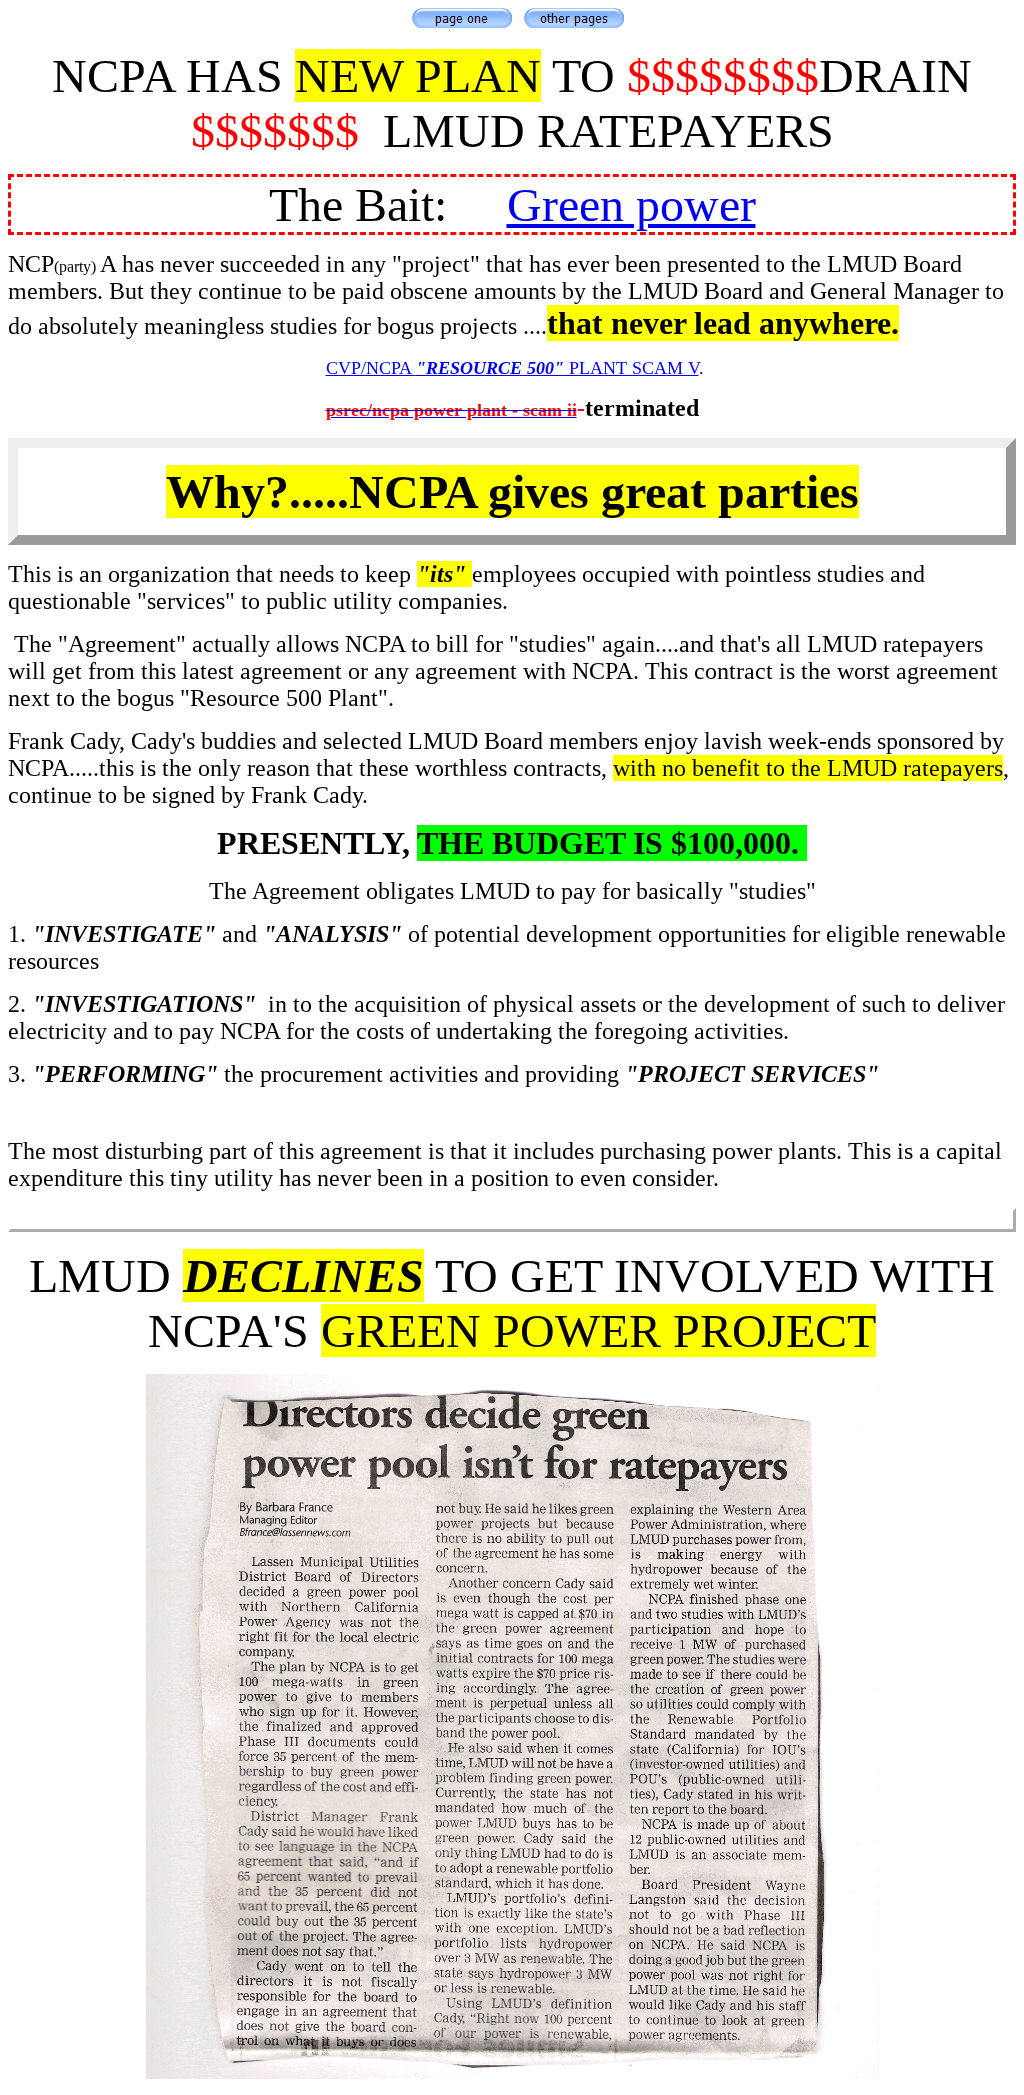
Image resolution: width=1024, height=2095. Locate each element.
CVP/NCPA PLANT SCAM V (512, 368)
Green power (631, 204)
